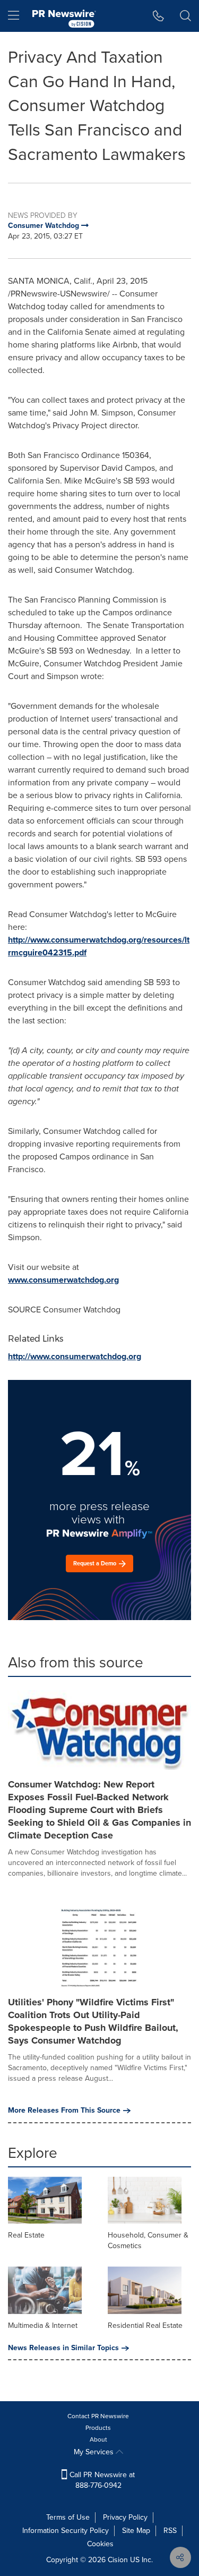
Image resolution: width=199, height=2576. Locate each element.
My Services (95, 2452)
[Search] (185, 16)
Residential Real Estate (145, 2325)
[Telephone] (158, 16)
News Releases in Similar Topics (63, 2348)
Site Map (136, 2531)
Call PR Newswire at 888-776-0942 (101, 2480)
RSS (170, 2531)
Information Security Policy (66, 2531)
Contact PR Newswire (98, 2416)
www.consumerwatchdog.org (63, 1280)
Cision (118, 2560)
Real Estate (26, 2235)
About (98, 2439)
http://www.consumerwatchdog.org (75, 1356)
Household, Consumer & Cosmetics (148, 2240)
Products (98, 2428)
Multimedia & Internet (43, 2325)
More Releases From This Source (64, 2111)
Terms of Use (68, 2517)
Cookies (100, 2544)
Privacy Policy (125, 2517)
